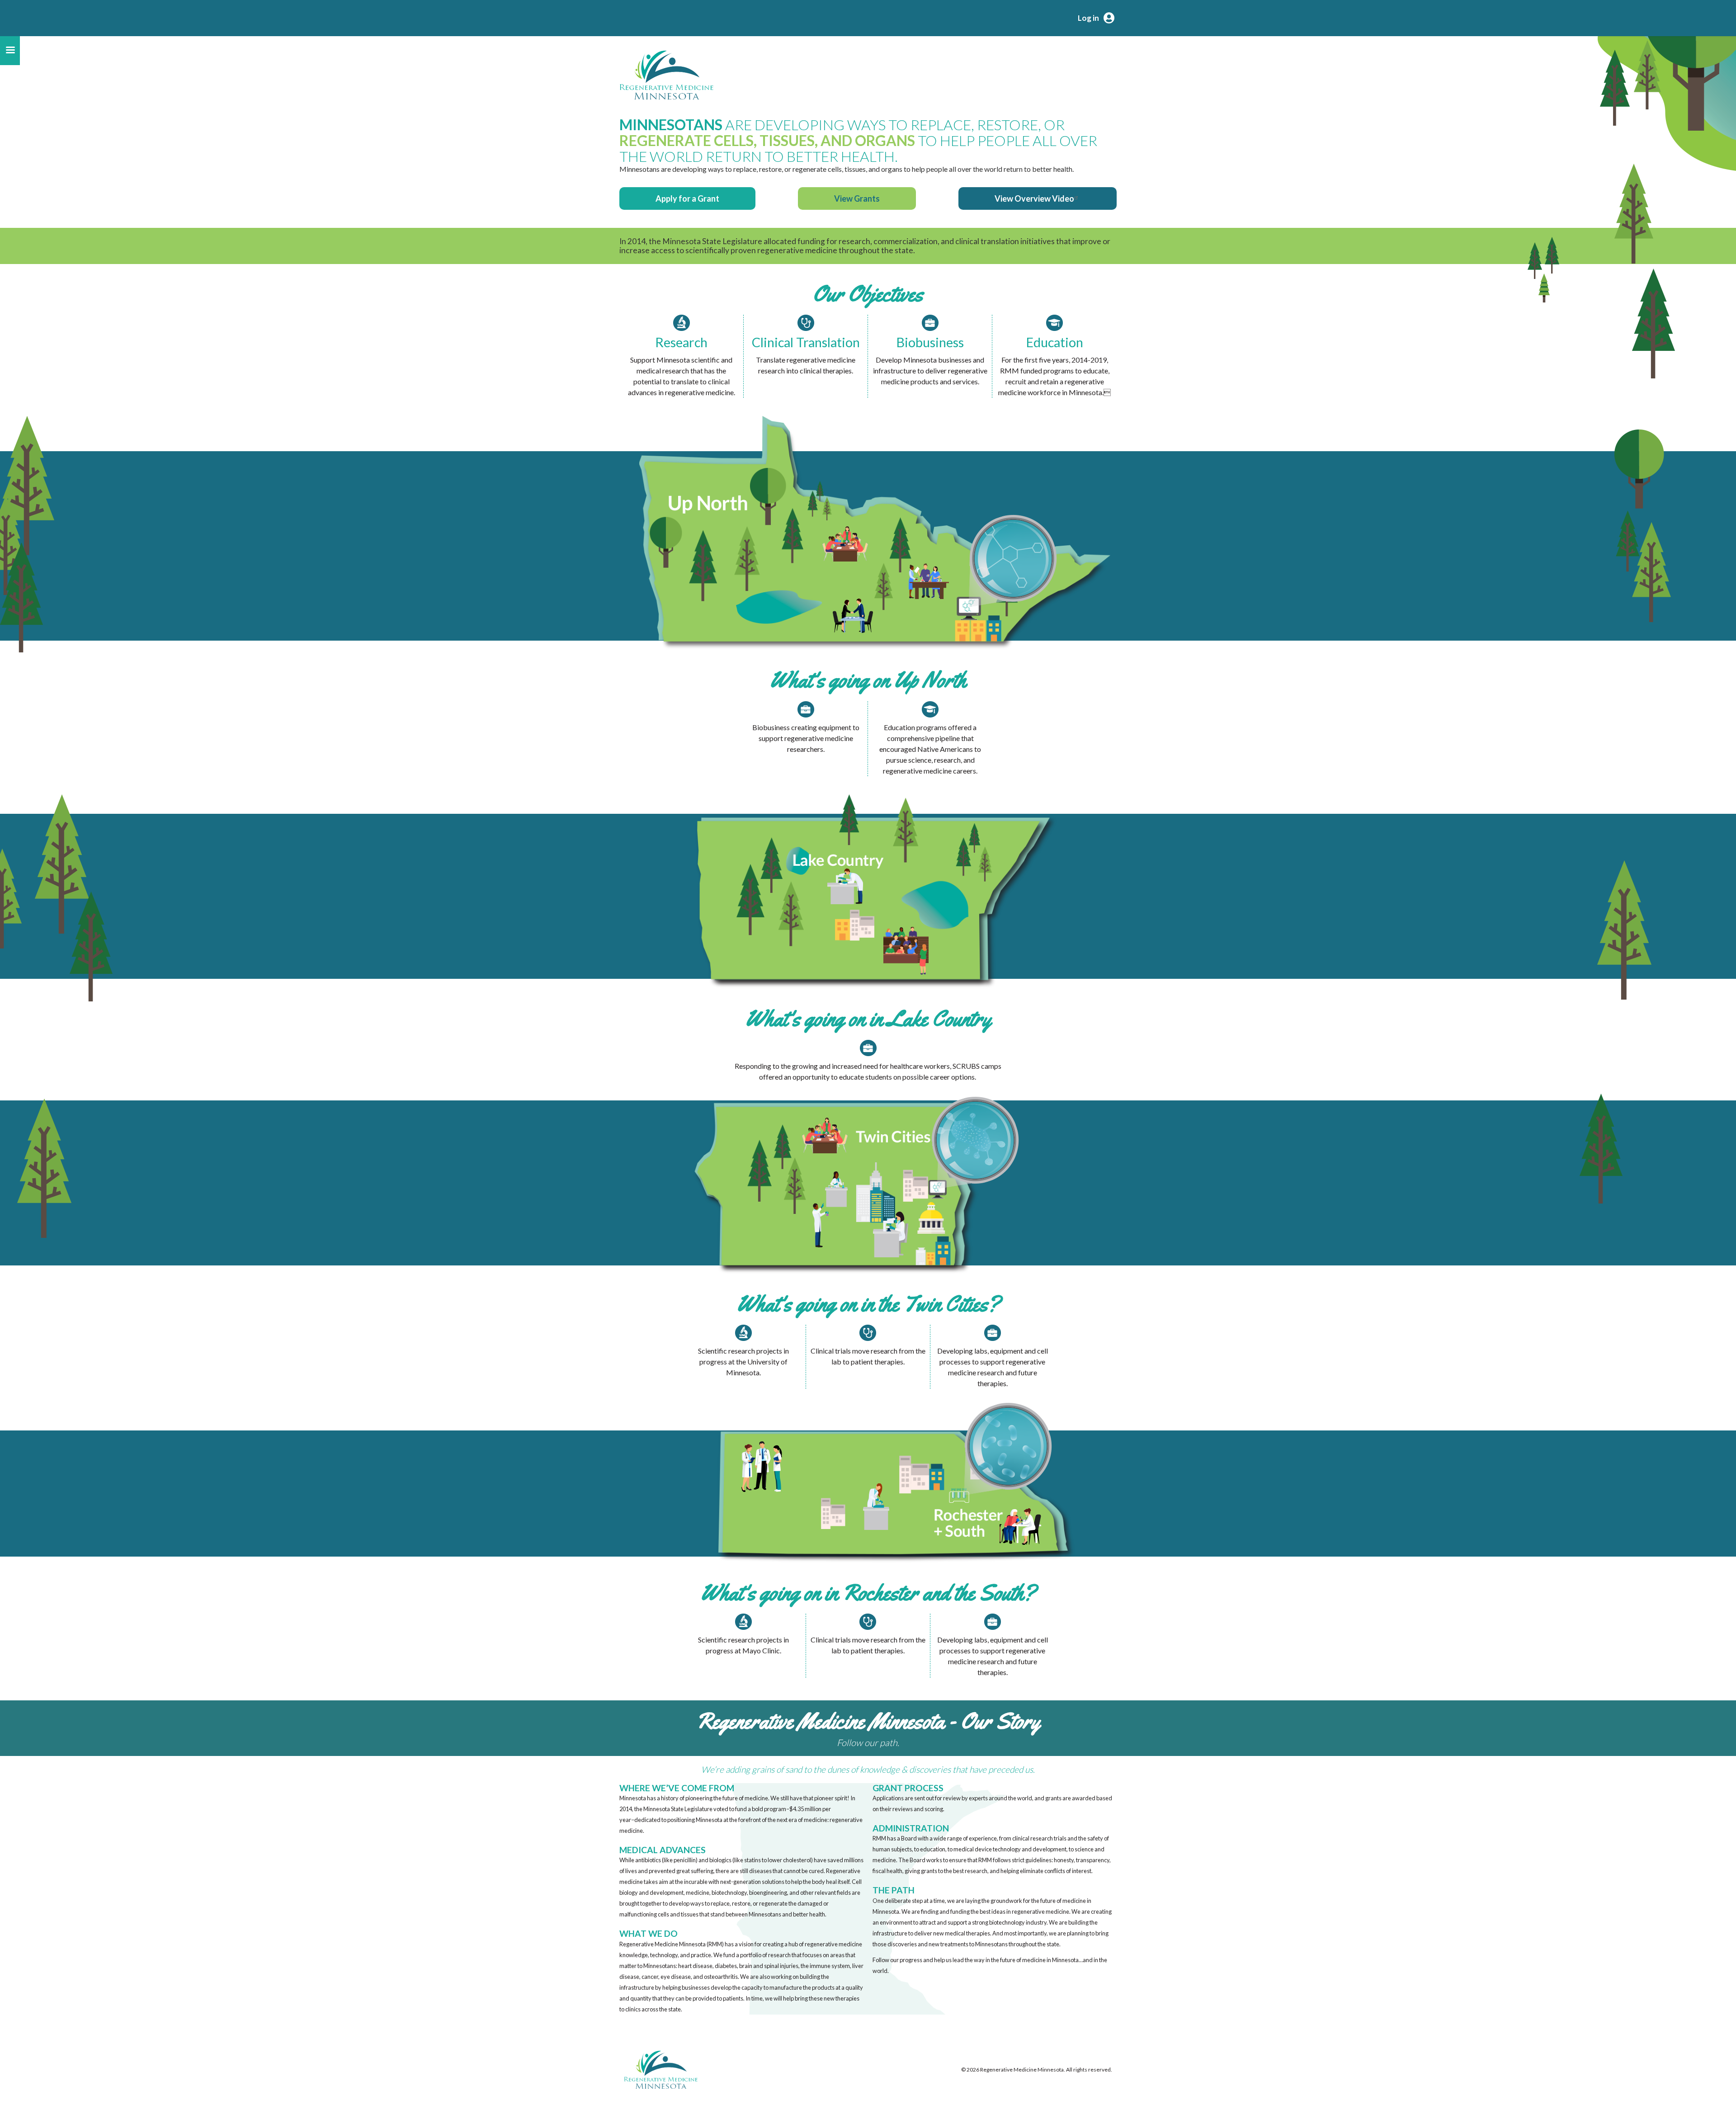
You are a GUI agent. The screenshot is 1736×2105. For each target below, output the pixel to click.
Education (1055, 342)
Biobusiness (930, 342)
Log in (1088, 18)
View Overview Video (1034, 198)
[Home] (666, 75)
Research (681, 342)
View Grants (857, 198)
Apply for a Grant (687, 198)
